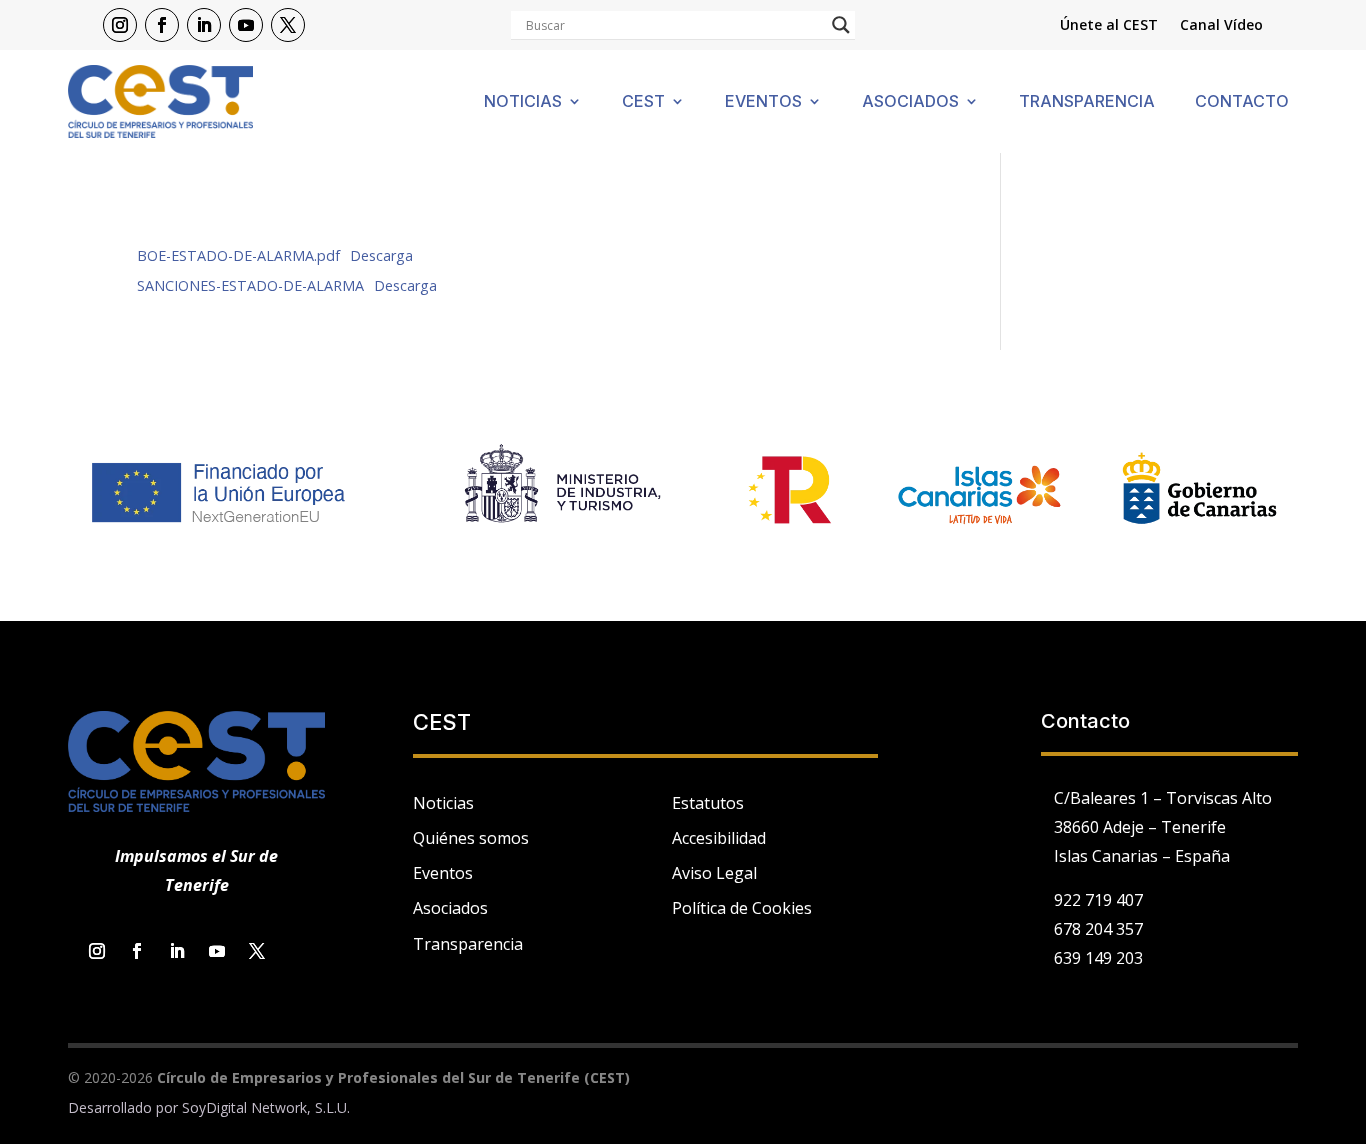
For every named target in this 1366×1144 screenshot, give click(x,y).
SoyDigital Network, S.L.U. (266, 1107)
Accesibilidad (719, 838)
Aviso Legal (714, 873)
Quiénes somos (471, 838)
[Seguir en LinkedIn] (204, 25)
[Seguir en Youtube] (246, 25)
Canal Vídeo (1221, 26)
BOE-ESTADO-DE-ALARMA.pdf (238, 255)
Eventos (763, 102)
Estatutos (708, 803)
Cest (643, 102)
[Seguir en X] (288, 25)
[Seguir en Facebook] (162, 25)
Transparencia (1087, 102)
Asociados (910, 102)
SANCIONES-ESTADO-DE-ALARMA (250, 285)
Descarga (381, 255)
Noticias (523, 102)
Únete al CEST (1109, 26)
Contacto (1242, 102)
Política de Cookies (742, 908)
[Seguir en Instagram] (120, 25)
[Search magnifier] (841, 25)
